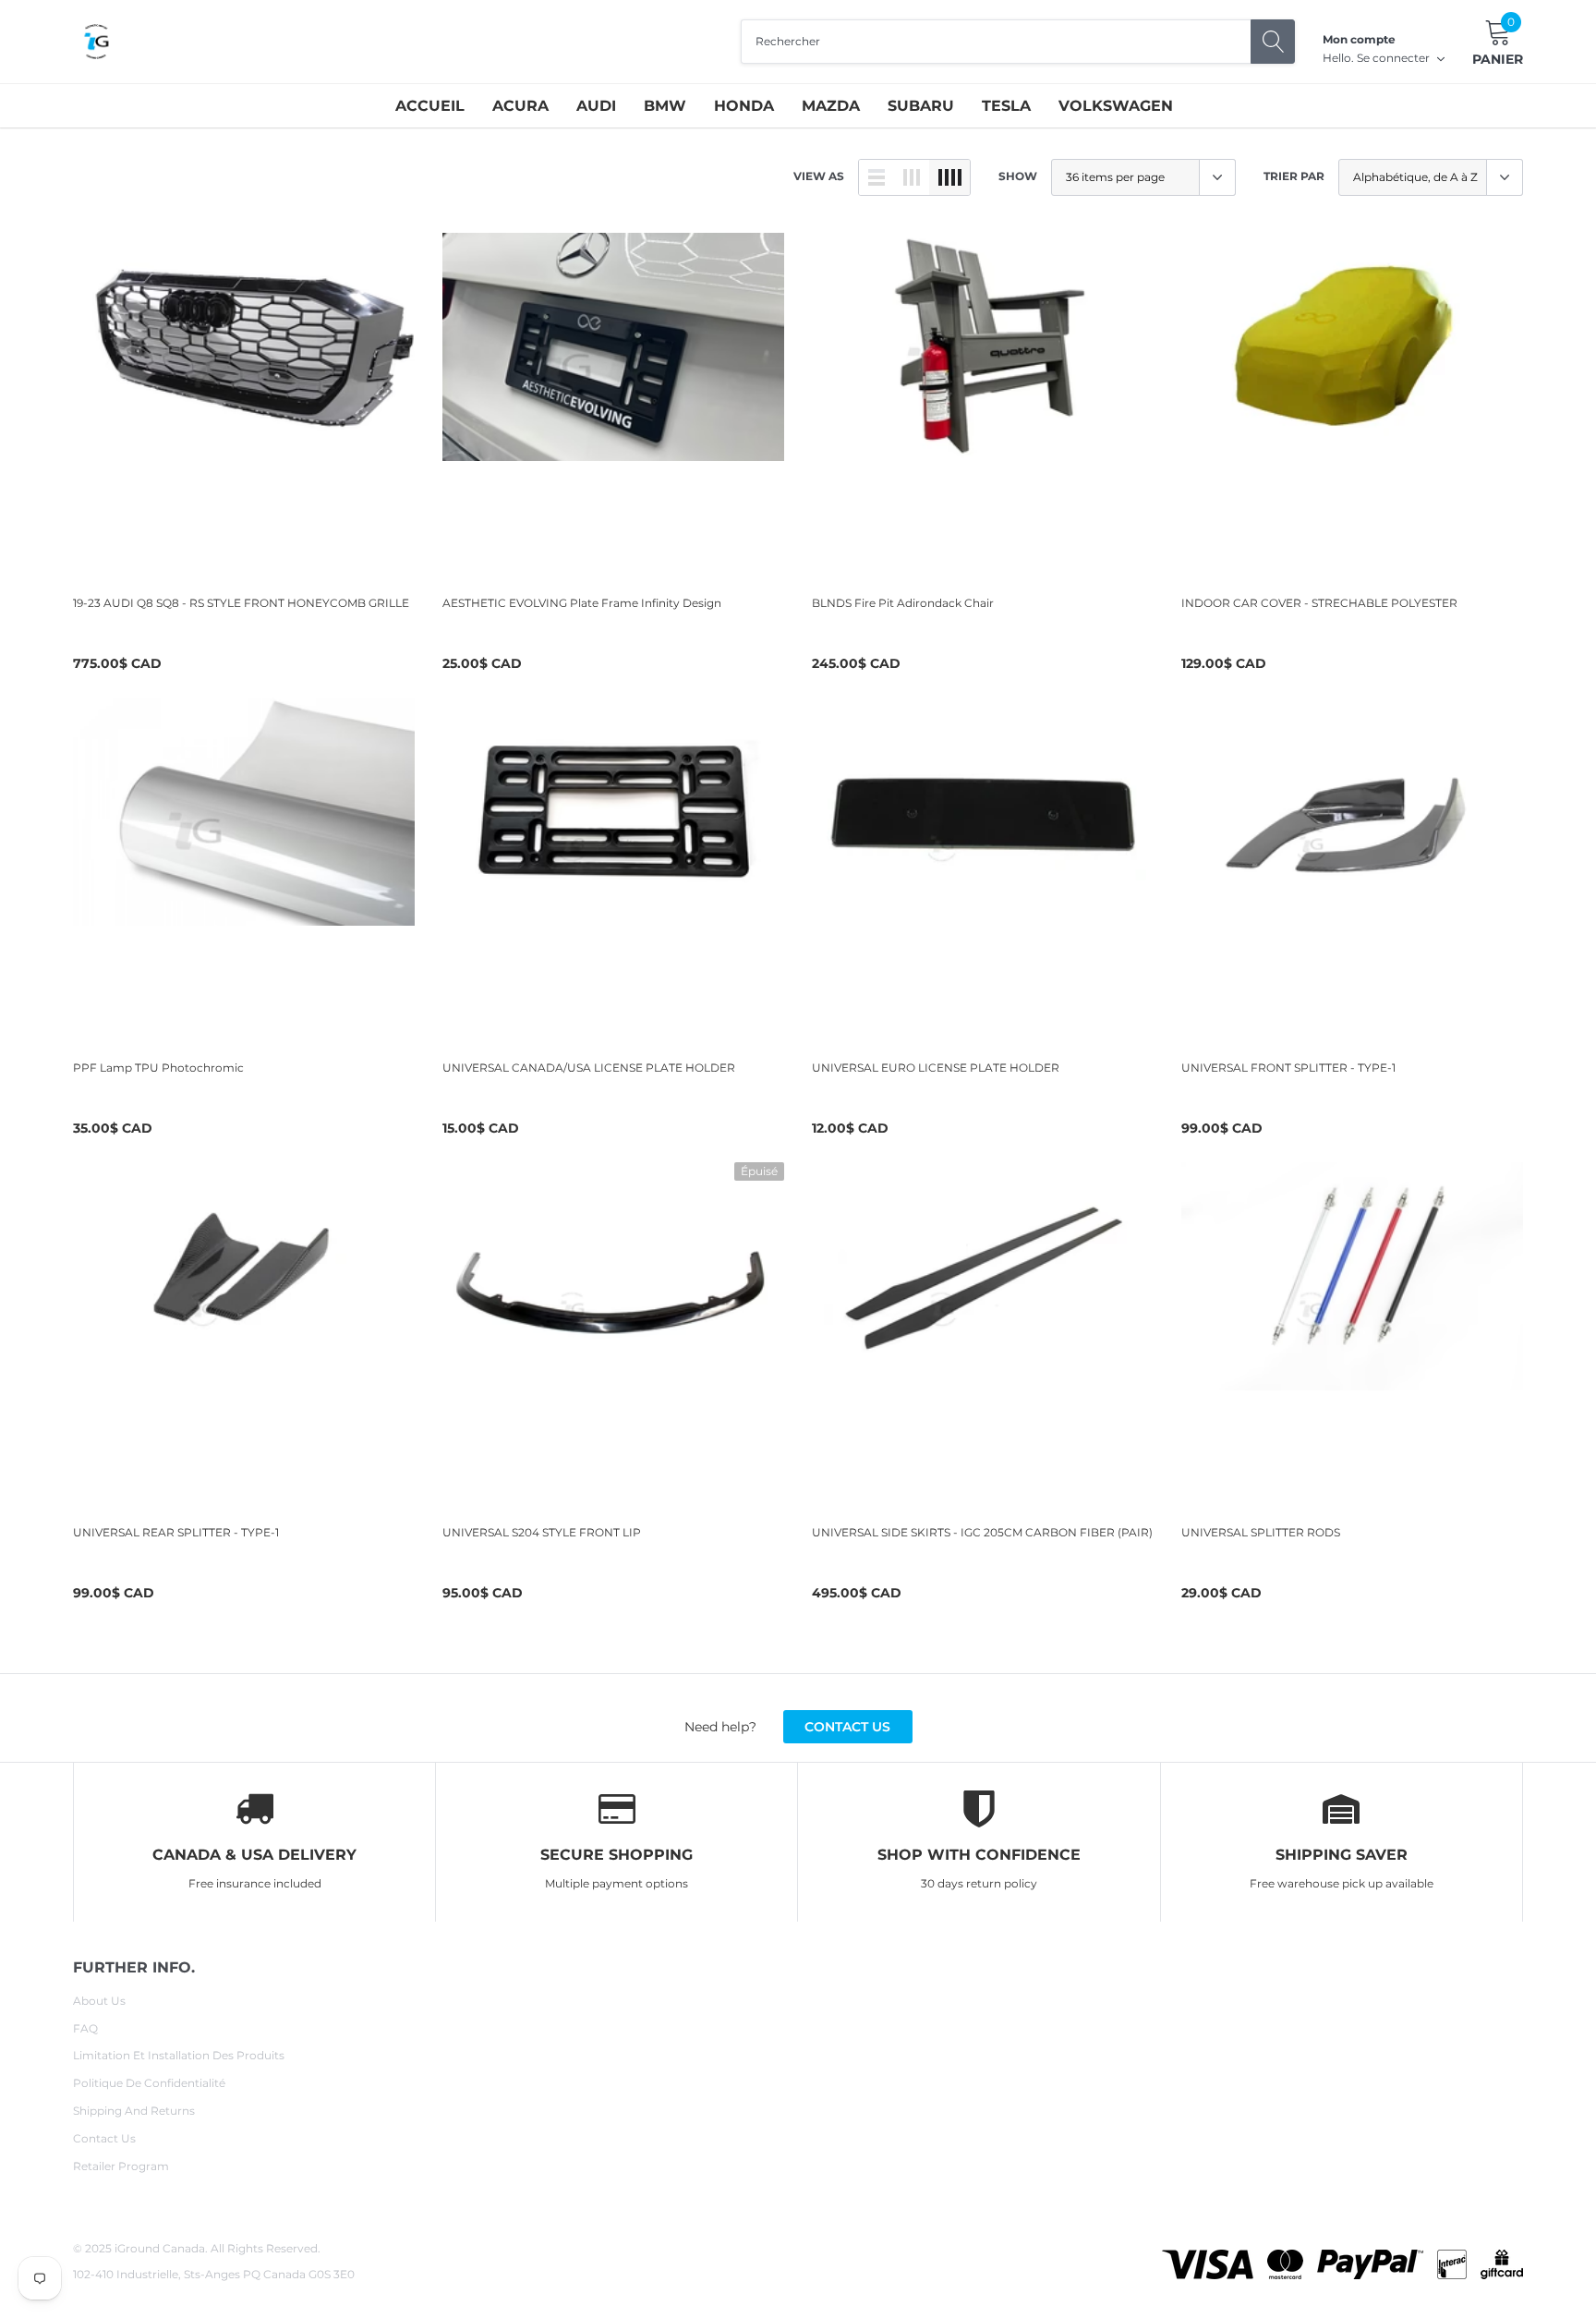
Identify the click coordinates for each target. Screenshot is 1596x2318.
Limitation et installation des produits (179, 2055)
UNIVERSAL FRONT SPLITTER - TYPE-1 (1288, 1068)
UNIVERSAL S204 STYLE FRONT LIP (542, 1532)
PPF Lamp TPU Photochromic (158, 1068)
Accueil (430, 106)
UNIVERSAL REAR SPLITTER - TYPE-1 (176, 1532)
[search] (1273, 42)
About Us (99, 2001)
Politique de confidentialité (149, 2083)
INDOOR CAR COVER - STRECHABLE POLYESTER (1319, 603)
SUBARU (921, 106)
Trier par (1294, 176)
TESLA (1006, 106)
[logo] (96, 42)
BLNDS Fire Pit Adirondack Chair (903, 603)
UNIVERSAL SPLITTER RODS (1261, 1532)
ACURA (520, 106)
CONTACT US (847, 1727)
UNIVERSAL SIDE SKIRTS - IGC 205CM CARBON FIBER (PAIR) (982, 1532)
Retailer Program (121, 2166)
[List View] (877, 177)
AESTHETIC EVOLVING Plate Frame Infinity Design (582, 603)
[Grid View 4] (949, 177)
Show (1018, 176)
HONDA (744, 106)
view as (819, 176)
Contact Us (104, 2138)
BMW (665, 106)
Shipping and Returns (134, 2111)
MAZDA (831, 106)
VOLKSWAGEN (1116, 106)
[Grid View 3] (912, 177)
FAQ (85, 2028)
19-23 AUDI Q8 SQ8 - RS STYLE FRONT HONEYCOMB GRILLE (241, 603)
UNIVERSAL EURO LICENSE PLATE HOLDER (936, 1068)
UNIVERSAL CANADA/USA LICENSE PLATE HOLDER (589, 1068)
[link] (244, 404)
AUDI (596, 106)
